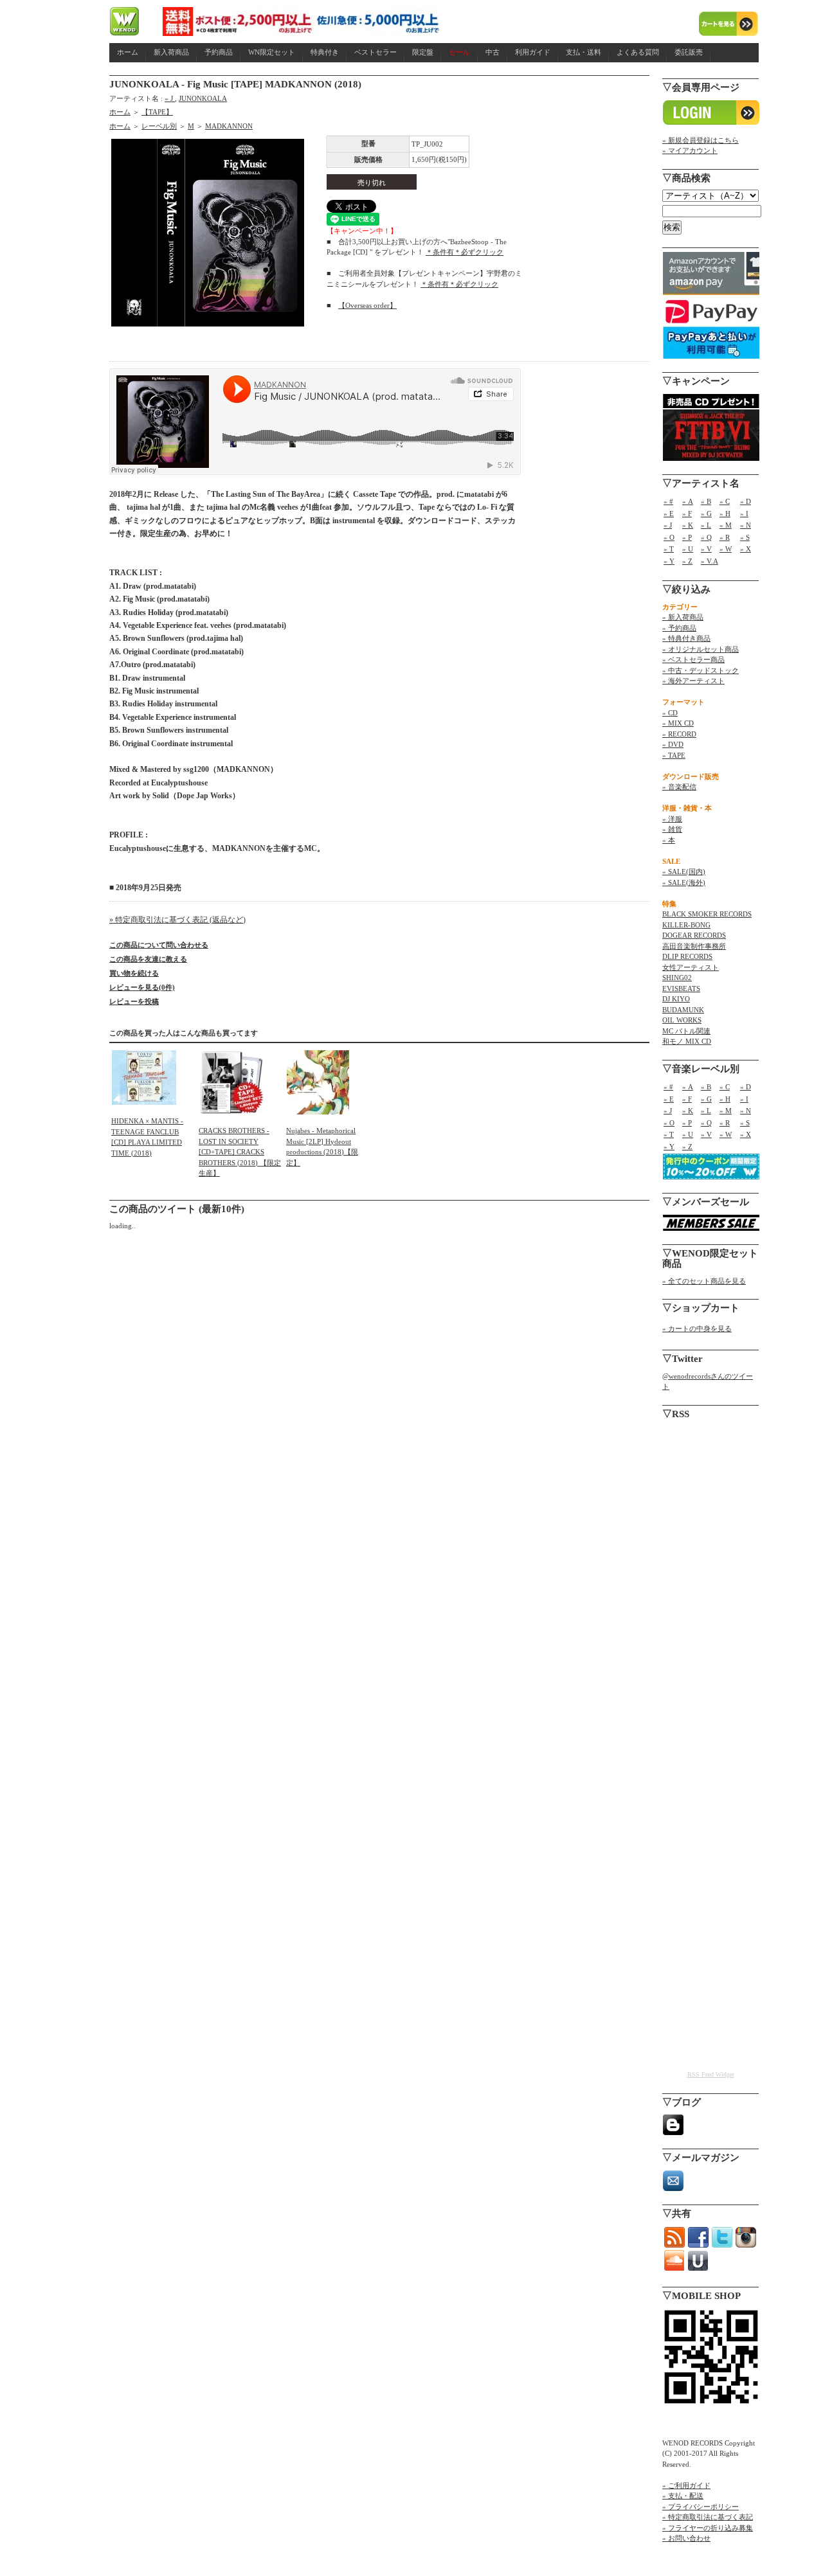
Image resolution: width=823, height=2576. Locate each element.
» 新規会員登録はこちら (701, 140)
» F (687, 514)
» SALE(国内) (684, 872)
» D (746, 501)
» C (725, 501)
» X (746, 549)
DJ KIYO (676, 999)
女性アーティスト (691, 967)
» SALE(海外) (684, 882)
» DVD (673, 744)
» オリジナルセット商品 (701, 649)
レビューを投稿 (134, 1001)
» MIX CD (678, 723)
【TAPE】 (157, 112)
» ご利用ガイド (686, 2485)
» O (669, 537)
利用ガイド (533, 52)
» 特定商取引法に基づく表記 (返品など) (177, 920)
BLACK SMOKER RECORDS (707, 914)
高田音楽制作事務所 (694, 946)
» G (706, 514)
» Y (669, 561)
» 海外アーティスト (693, 681)
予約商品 (219, 52)
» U (688, 549)
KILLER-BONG (686, 925)
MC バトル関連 (686, 1031)
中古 (493, 52)
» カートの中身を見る (697, 1328)
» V (706, 549)
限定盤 (423, 52)
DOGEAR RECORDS (694, 935)
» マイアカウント (690, 150)
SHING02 (677, 978)
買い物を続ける (134, 973)
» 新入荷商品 (683, 617)
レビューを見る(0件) (142, 987)
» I (744, 514)
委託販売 (689, 52)
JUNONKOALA (203, 98)
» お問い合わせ (686, 2538)
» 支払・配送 (683, 2496)
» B (706, 501)
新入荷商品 (171, 52)
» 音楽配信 (679, 787)
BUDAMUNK (683, 1010)
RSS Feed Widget (711, 2074)
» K (688, 525)
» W (726, 549)
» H (725, 514)
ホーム (128, 52)
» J (170, 98)
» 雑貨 (672, 829)
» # (668, 501)
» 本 (669, 840)
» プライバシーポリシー (701, 2507)
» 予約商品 (679, 628)
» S (745, 537)
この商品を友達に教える (148, 959)
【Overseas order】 (367, 305)
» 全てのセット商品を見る (704, 1281)
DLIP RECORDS (687, 956)
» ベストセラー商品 (693, 659)
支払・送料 (583, 52)
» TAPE (674, 755)
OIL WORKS (682, 1020)
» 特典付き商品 (686, 638)
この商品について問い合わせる (159, 945)
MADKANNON (229, 126)
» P (687, 537)
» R (725, 537)
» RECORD (679, 734)
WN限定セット (272, 52)
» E (669, 514)
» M (726, 525)
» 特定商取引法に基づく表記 (708, 2517)
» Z (687, 561)
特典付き (325, 52)
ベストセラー (375, 52)
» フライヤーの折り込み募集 (708, 2528)
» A (688, 501)
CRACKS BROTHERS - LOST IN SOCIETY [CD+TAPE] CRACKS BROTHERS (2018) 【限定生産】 (240, 1152)
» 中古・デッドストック (701, 670)
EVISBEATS (681, 988)
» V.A (710, 561)
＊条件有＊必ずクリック (465, 252)
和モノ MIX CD (687, 1041)
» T (669, 549)
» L (706, 525)
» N (746, 525)
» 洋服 (672, 819)
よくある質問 (638, 52)
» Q (706, 537)
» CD (670, 713)
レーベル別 (159, 126)
